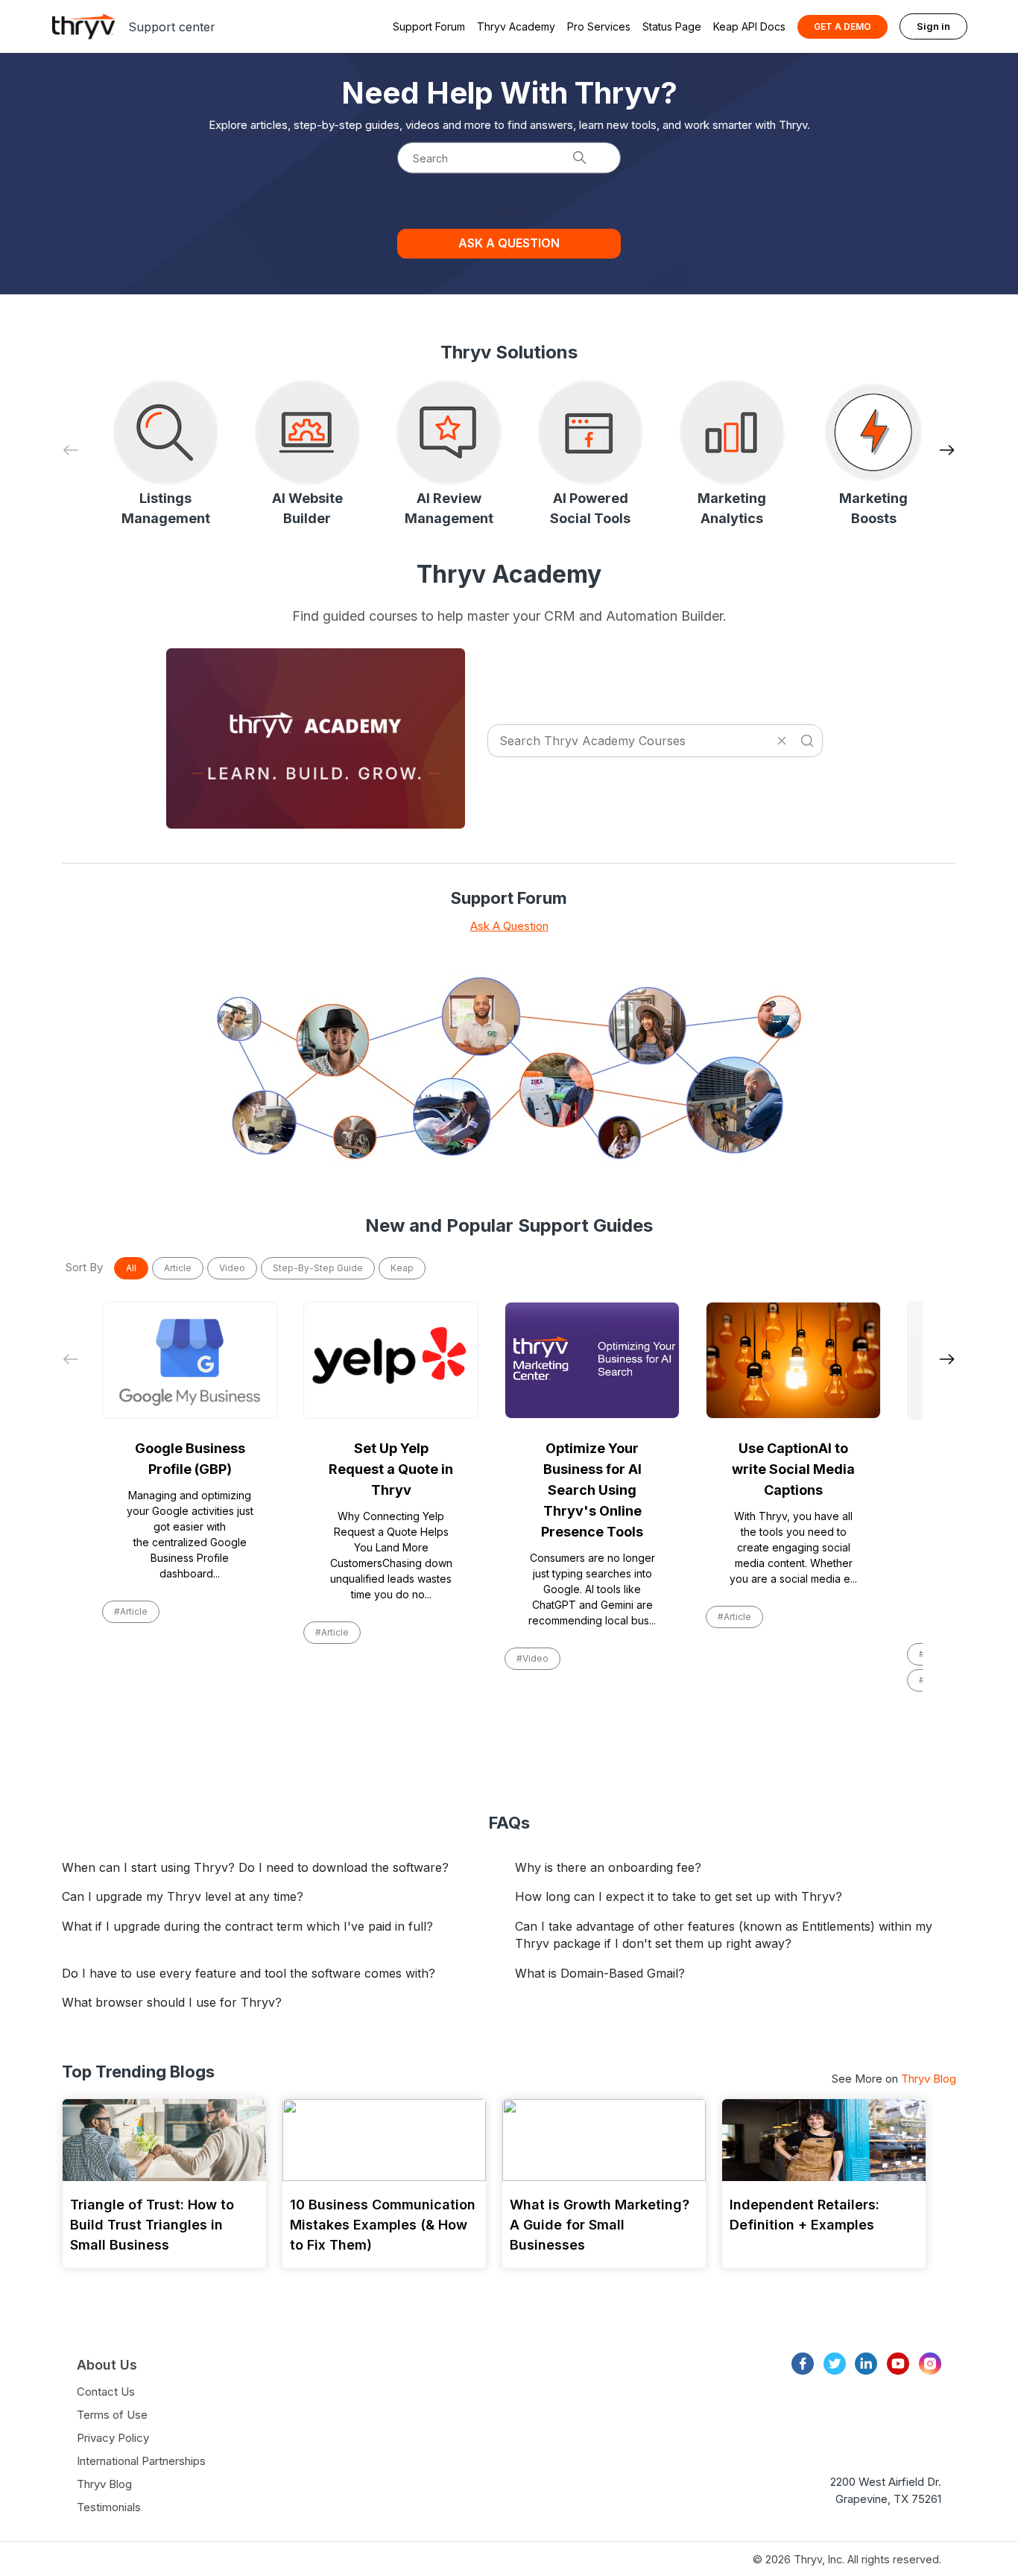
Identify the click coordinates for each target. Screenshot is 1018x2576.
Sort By (84, 1267)
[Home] (83, 26)
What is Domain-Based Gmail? (600, 1973)
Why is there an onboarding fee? (608, 1867)
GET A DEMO (842, 26)
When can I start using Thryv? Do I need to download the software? (255, 1867)
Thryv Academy (516, 26)
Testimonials (109, 2507)
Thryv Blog (929, 2079)
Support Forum (429, 26)
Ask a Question (509, 243)
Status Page (672, 26)
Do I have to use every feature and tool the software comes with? (249, 1973)
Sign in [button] (933, 26)
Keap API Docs (749, 26)
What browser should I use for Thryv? (172, 2002)
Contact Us (106, 2392)
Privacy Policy (113, 2438)
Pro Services (599, 26)
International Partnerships (141, 2461)
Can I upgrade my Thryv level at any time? (183, 1896)
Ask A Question (509, 926)
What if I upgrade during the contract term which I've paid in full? (247, 1926)
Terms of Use (112, 2415)
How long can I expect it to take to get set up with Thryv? (679, 1896)
